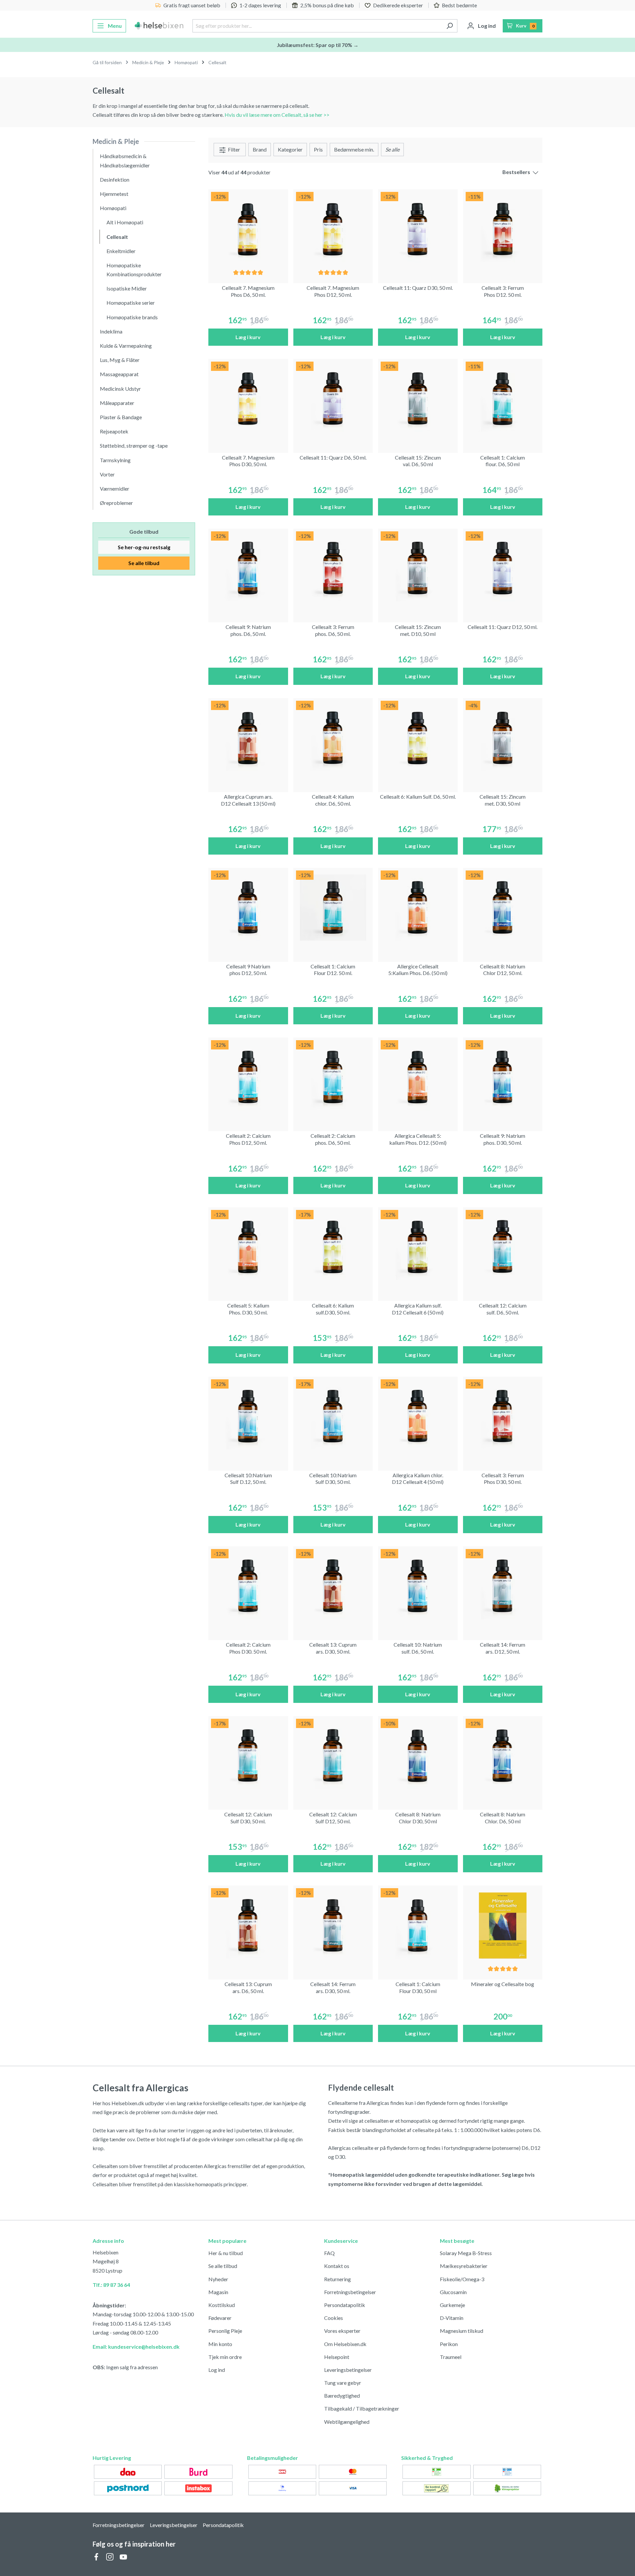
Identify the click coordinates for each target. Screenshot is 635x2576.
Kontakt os (337, 2266)
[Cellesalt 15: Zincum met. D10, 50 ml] (418, 569)
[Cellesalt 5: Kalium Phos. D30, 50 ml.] (248, 1247)
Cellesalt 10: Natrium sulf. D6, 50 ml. (418, 1648)
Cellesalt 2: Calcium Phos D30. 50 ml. (248, 1648)
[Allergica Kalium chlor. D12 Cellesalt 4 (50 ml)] (418, 1417)
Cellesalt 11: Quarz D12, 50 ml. (503, 627)
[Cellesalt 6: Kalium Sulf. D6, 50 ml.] (418, 738)
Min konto (220, 2344)
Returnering (338, 2279)
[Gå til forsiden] (159, 26)
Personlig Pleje (225, 2331)
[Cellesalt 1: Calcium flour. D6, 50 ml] (503, 399)
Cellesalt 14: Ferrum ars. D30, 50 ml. (333, 1987)
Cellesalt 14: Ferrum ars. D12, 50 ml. (503, 1648)
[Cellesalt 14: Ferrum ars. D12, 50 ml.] (503, 1586)
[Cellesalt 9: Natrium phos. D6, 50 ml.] (248, 569)
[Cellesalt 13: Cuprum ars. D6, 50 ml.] (248, 1925)
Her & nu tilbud (226, 2253)
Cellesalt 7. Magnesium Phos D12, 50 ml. (333, 291)
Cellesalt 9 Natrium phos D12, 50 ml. (248, 970)
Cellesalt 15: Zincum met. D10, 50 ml (418, 630)
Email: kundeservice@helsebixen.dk (136, 2347)
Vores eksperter (342, 2331)
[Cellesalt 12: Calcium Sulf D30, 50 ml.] (248, 1756)
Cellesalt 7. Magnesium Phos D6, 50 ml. (248, 291)
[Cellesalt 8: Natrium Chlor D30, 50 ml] (418, 1756)
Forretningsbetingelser (350, 2292)
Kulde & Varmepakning (126, 346)
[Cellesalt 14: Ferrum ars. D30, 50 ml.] (333, 1925)
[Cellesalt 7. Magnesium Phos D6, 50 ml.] (248, 229)
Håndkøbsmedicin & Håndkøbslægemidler (125, 160)
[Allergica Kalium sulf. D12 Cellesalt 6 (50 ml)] (418, 1247)
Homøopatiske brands (132, 317)
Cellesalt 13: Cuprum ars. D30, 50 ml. (333, 1648)
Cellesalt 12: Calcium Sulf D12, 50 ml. (333, 1818)
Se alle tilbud (144, 563)
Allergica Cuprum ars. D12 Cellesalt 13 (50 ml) (248, 800)
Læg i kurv (248, 337)
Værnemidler (115, 489)
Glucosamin (453, 2292)
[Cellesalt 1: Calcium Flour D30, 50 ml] (418, 1925)
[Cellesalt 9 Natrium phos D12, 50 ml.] (248, 908)
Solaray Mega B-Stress (466, 2253)
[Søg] (450, 26)
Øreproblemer (116, 503)
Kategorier (290, 149)
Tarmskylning (115, 460)
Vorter (107, 474)
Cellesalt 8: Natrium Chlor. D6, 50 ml (503, 1818)
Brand (260, 149)
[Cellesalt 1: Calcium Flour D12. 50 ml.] (333, 908)
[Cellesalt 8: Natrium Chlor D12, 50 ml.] (503, 908)
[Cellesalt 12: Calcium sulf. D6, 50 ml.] (503, 1247)
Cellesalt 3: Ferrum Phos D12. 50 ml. (503, 291)
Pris (318, 149)
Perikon (449, 2344)
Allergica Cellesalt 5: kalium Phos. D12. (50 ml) (418, 1139)
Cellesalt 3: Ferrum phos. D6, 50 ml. (333, 630)
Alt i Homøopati (125, 222)
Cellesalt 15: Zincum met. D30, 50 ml (503, 800)
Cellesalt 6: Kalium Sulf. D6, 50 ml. (418, 797)
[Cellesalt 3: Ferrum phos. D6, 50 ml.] (333, 569)
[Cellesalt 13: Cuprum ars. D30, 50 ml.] (333, 1586)
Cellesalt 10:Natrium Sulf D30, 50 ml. (333, 1479)
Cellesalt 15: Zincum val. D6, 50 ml (418, 461)
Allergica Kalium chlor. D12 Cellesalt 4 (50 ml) (418, 1479)
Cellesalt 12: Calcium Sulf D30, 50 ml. (248, 1818)
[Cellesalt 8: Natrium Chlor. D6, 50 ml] (503, 1756)
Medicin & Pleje (116, 141)
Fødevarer (220, 2318)
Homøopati (113, 208)
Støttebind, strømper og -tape (134, 445)
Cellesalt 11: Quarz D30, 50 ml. (418, 288)
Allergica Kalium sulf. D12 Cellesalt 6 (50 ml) (418, 1309)
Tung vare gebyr (343, 2383)
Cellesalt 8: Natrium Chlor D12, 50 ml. (503, 970)
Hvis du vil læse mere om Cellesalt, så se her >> (277, 115)
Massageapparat (119, 374)
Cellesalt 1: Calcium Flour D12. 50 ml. (333, 970)
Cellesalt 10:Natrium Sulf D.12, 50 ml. (248, 1479)
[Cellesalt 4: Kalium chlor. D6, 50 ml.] (333, 738)
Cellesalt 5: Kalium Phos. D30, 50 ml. (248, 1309)
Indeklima (111, 331)
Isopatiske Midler (127, 288)
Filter (233, 149)
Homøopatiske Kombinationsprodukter (134, 270)
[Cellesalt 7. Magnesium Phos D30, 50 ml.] (248, 399)
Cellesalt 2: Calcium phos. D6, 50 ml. (333, 1139)
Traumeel (451, 2357)
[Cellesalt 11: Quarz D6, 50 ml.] (333, 399)
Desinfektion (115, 179)
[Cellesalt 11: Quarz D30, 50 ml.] (418, 229)
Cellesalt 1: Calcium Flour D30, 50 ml (418, 1987)
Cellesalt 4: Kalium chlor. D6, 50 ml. (333, 800)
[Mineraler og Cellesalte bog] (503, 1925)
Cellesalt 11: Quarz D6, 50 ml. (333, 457)
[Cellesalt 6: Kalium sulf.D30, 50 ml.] (333, 1247)
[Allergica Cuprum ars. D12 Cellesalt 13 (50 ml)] (248, 738)
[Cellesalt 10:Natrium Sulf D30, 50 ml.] (333, 1417)
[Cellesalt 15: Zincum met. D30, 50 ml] (503, 738)
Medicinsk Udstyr (120, 389)
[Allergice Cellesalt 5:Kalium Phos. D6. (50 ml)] (418, 908)
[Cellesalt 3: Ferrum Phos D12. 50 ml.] (503, 229)
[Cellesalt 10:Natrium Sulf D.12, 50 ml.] (248, 1417)
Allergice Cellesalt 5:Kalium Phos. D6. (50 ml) (418, 970)
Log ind (217, 2370)
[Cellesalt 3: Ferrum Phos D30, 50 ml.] (503, 1417)
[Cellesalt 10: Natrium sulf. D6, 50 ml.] (418, 1586)
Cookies (334, 2318)
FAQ (329, 2253)
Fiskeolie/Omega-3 (462, 2279)
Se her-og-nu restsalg (144, 547)
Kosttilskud (222, 2305)
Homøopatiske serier (131, 303)
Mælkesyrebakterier (464, 2266)
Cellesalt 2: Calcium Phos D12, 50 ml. (248, 1139)
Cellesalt (117, 237)
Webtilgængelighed (347, 2422)
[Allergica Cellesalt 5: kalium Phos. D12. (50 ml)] (418, 1077)
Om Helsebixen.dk (345, 2344)
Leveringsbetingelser (348, 2370)
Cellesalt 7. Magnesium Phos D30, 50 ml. (248, 461)
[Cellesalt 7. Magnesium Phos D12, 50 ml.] (333, 229)
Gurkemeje (452, 2305)
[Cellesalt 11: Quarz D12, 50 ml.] (503, 569)
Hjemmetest (114, 194)
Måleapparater (117, 403)
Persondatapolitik (345, 2305)
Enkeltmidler (121, 251)
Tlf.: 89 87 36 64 (111, 2285)
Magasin (218, 2292)
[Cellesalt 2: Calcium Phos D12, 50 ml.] (248, 1077)
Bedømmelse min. (354, 149)
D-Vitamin (452, 2318)
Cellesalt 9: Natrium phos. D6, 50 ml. (248, 630)
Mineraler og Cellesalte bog (503, 1984)
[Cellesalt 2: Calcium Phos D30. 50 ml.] (248, 1586)
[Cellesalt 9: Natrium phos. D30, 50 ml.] (503, 1077)
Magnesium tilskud (462, 2331)
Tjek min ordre (225, 2357)
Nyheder (218, 2279)
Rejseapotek (114, 431)
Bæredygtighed (342, 2396)
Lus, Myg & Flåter (120, 360)
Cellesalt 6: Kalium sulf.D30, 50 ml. (333, 1309)
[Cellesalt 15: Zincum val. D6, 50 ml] (418, 399)
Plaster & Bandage (121, 417)
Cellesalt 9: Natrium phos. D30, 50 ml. (503, 1139)
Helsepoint (337, 2357)
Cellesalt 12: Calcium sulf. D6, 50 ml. (503, 1309)
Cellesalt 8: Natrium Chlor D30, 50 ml (418, 1818)
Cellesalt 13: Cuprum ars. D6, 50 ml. (248, 1987)
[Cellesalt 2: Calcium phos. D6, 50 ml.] (333, 1077)
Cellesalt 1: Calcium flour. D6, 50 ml (503, 461)
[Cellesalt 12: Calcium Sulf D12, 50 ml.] (333, 1756)
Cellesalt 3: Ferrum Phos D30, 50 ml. (503, 1479)
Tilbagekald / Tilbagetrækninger (362, 2408)
